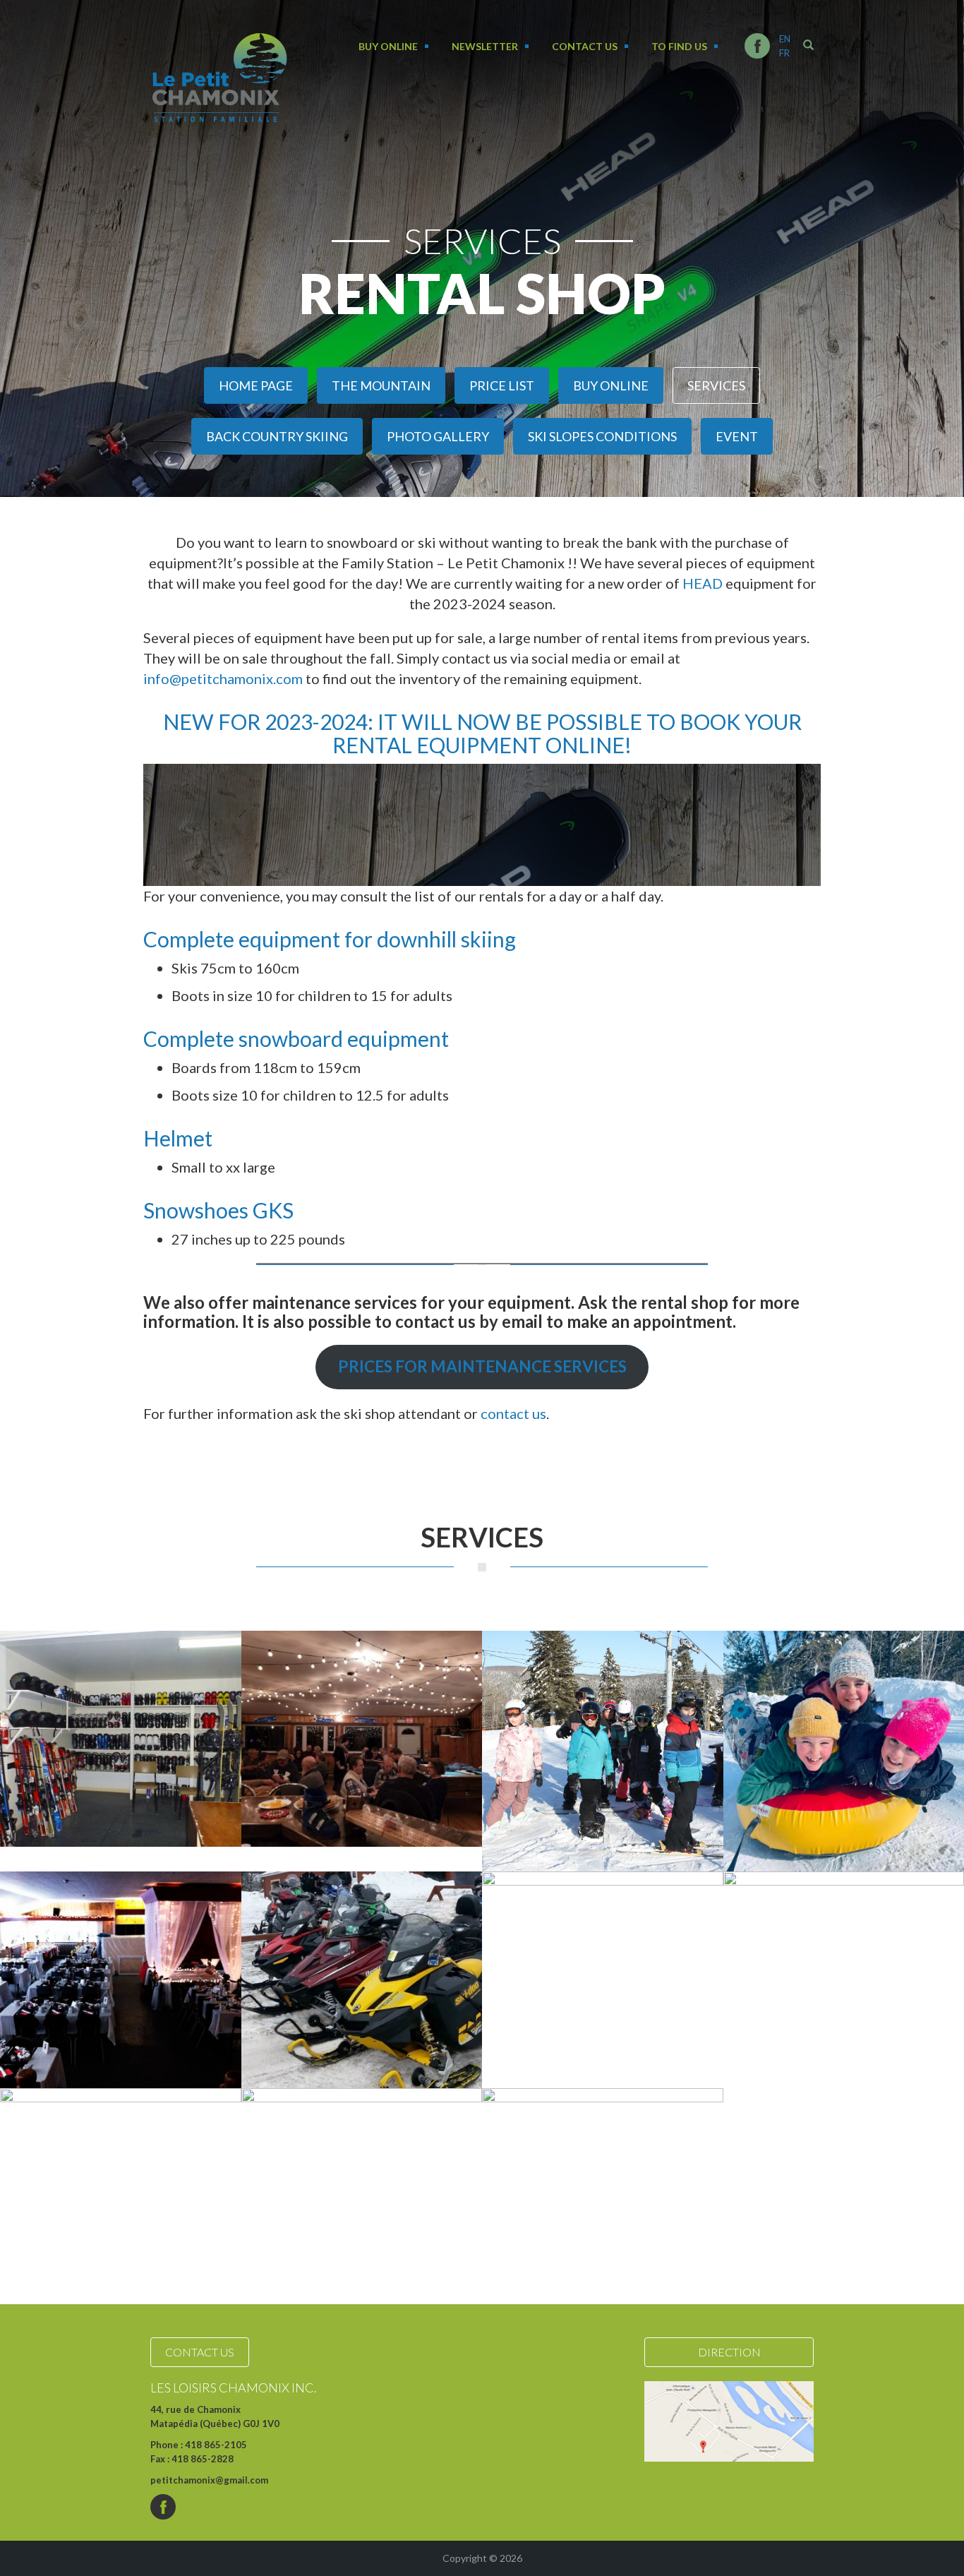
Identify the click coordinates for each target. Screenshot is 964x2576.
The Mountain (381, 385)
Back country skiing (277, 436)
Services (716, 385)
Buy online (388, 46)
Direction (729, 2352)
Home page (256, 385)
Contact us (585, 46)
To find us (679, 46)
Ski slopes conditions (602, 436)
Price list (502, 385)
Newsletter (485, 46)
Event (737, 436)
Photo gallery (438, 436)
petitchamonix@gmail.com (209, 2480)
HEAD (703, 583)
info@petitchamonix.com (223, 678)
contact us (513, 1413)
